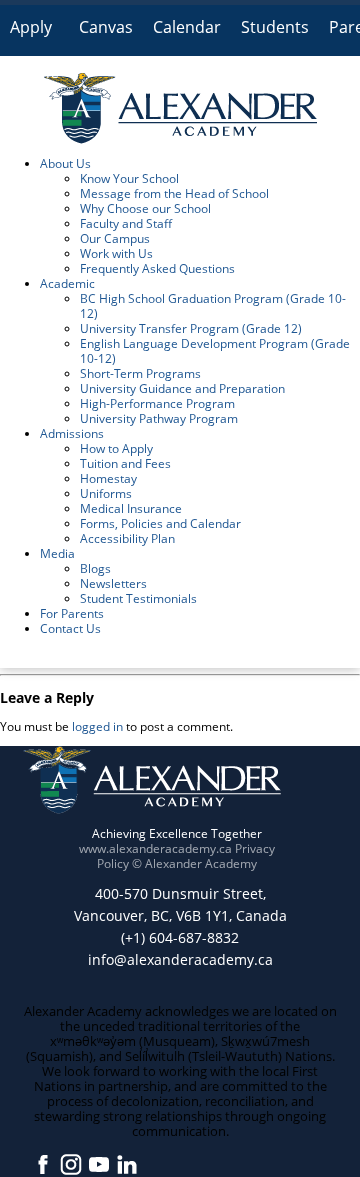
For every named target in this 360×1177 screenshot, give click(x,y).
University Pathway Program (159, 418)
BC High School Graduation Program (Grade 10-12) (213, 306)
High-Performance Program (157, 403)
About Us (65, 163)
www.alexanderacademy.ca (155, 848)
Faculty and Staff (126, 223)
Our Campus (115, 238)
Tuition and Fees (125, 463)
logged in (97, 726)
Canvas (106, 27)
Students (275, 27)
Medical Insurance (131, 508)
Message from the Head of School (174, 193)
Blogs (95, 568)
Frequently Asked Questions (157, 268)
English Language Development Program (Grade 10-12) (215, 351)
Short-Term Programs (140, 373)
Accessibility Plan (127, 538)
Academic (67, 283)
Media (57, 553)
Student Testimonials (138, 598)
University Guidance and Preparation (182, 388)
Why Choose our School (145, 208)
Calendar (187, 27)
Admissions (72, 433)
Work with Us (116, 253)
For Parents (72, 613)
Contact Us (70, 628)
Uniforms (106, 493)
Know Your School (129, 178)
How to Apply (116, 448)
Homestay (108, 478)
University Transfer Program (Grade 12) (191, 328)
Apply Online (34, 35)
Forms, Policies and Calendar (160, 523)
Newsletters (113, 583)
